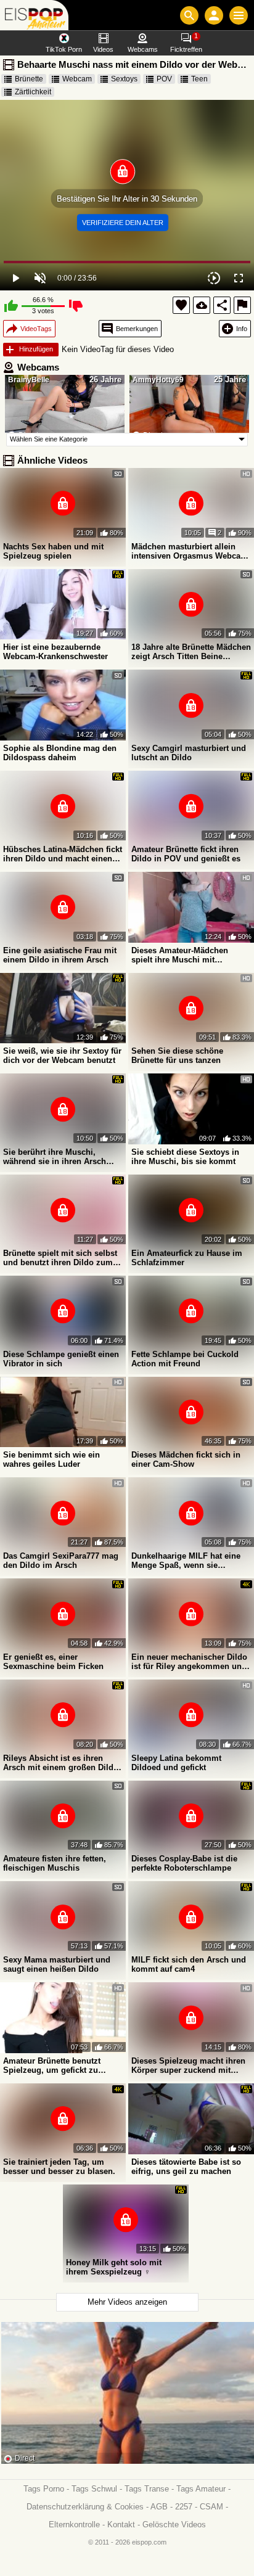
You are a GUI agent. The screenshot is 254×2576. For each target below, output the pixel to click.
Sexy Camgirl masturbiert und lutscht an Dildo (189, 753)
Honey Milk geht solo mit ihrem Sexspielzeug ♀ (114, 2267)
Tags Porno (44, 2489)
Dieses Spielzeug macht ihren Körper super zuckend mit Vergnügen (188, 2065)
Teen (199, 79)
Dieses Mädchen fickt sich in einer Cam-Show (186, 1459)
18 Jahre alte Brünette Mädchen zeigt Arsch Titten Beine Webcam (191, 652)
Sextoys (124, 79)
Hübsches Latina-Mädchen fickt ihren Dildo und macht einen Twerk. (63, 854)
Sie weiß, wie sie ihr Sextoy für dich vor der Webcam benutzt (62, 1056)
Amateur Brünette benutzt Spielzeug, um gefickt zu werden (52, 2065)
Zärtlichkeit (33, 92)
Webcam (77, 79)
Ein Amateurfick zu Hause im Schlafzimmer (187, 1258)
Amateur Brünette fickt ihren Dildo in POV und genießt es (186, 854)
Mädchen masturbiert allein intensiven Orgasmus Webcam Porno (190, 551)
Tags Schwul (94, 2489)
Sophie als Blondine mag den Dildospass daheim (60, 753)
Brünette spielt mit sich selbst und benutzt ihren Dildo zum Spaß (60, 1258)
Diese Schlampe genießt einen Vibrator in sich (61, 1359)
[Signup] (214, 15)
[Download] (202, 305)
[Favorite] (181, 305)
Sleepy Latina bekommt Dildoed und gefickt (176, 1763)
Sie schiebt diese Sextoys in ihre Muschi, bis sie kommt (185, 1157)
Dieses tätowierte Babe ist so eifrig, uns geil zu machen (186, 2167)
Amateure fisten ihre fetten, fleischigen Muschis (55, 1863)
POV (164, 79)
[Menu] (239, 15)
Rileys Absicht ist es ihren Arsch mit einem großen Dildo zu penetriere (61, 1763)
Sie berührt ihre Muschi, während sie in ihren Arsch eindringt (55, 1157)
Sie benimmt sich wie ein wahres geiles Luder (51, 1459)
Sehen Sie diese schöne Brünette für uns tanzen (177, 1056)
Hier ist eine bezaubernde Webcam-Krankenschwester (55, 652)
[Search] (189, 15)
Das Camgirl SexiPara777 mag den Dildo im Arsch (61, 1561)
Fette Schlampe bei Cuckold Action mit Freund (185, 1359)
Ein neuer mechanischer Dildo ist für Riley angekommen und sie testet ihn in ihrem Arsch (189, 1662)
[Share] (222, 305)
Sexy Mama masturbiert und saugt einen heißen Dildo (57, 1964)
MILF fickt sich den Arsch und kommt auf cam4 (189, 1964)
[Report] (242, 305)
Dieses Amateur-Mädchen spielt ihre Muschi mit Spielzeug (180, 955)
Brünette (29, 79)
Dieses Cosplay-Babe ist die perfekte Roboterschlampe (184, 1863)
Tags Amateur (201, 2489)
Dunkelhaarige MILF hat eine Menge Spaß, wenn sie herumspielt (186, 1561)
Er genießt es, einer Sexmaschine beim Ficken (53, 1662)
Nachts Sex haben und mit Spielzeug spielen (53, 551)
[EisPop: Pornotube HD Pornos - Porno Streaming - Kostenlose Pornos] (34, 15)
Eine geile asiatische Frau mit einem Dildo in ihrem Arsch (60, 955)
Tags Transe (147, 2489)
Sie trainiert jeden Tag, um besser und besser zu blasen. (59, 2167)
